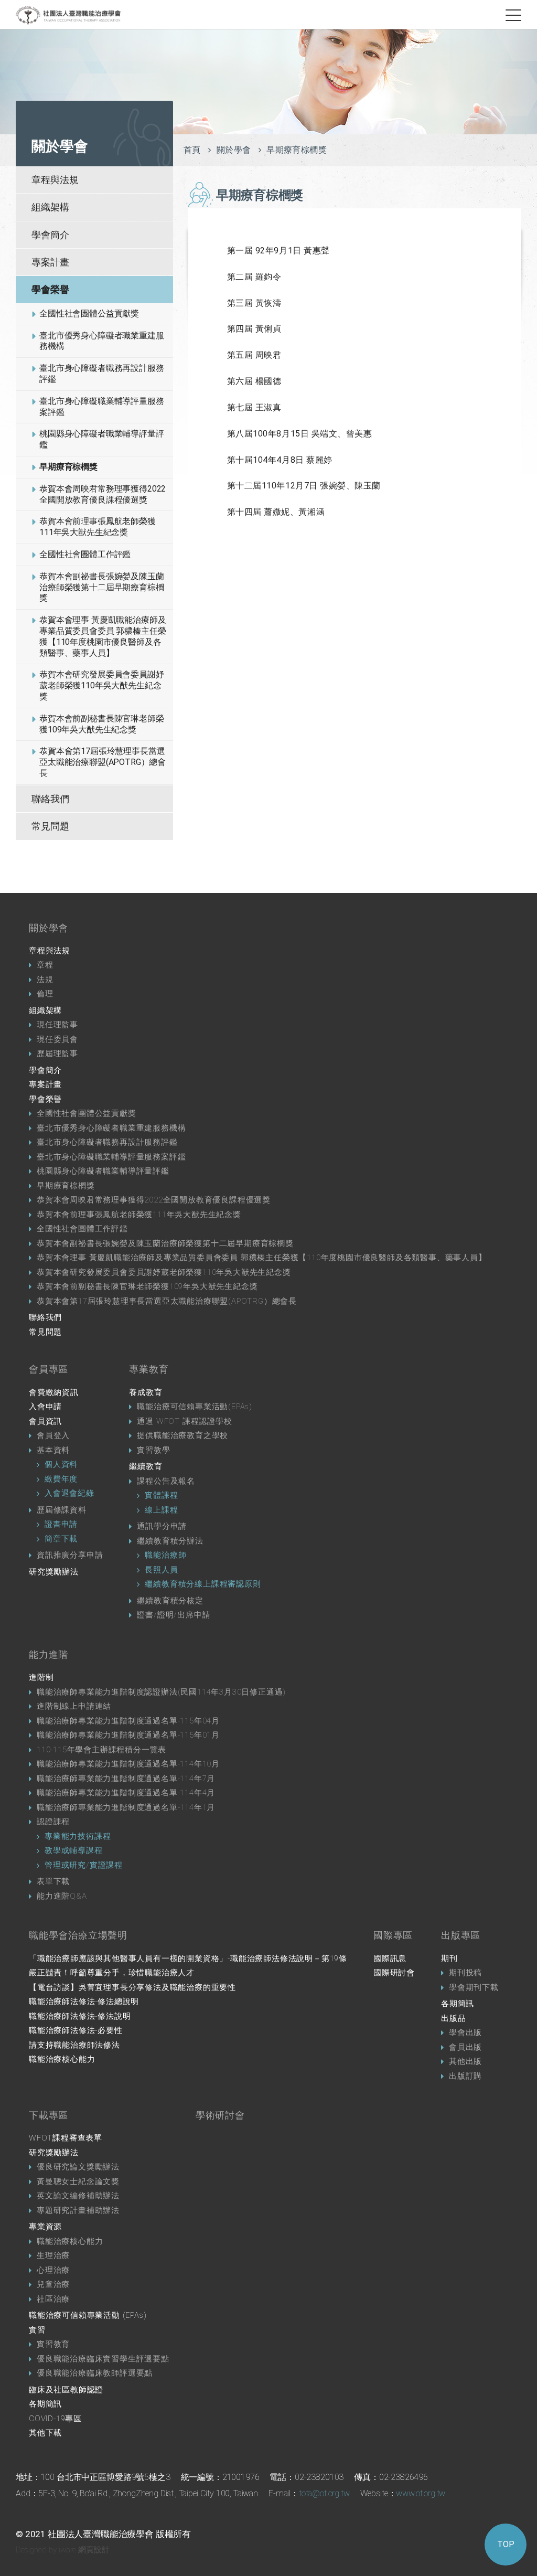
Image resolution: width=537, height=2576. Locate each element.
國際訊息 (390, 1958)
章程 (45, 965)
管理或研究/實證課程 (84, 1865)
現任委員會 (57, 1039)
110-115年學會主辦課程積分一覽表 (101, 1750)
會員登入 (53, 1435)
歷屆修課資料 (62, 1510)
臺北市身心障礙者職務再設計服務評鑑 (102, 374)
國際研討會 (394, 1973)
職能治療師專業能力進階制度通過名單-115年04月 (128, 1721)
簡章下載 (61, 1539)
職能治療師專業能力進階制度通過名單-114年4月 (126, 1793)
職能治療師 (165, 1555)
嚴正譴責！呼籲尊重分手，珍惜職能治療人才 (112, 1973)
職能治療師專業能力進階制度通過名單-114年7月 (126, 1779)
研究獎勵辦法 (54, 1572)
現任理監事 (57, 1025)
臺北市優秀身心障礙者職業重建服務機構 (102, 341)
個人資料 (61, 1464)
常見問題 (50, 826)
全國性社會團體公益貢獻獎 (89, 313)
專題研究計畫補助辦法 (78, 2210)
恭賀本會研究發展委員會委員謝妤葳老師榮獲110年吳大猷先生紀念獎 (102, 685)
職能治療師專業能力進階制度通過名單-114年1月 (126, 1807)
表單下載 (53, 1881)
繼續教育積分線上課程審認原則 (203, 1584)
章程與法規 (55, 180)
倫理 (45, 994)
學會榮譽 (50, 289)
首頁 (192, 150)
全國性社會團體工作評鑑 (85, 554)
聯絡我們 (50, 799)
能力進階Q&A (62, 1896)
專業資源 (45, 2227)
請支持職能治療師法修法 (74, 2045)
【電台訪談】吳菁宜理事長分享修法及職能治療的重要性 (132, 1987)
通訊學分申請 (162, 1526)
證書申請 (61, 1524)
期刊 (449, 1958)
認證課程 (53, 1822)
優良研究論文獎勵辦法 (78, 2167)
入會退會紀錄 (69, 1493)
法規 (45, 980)
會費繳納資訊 (54, 1392)
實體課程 (161, 1495)
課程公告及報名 (166, 1481)
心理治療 (53, 2270)
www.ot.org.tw (421, 2493)
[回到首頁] (68, 15)
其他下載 (45, 2433)
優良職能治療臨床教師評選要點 (95, 2373)
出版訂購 (465, 2076)
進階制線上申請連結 (74, 1706)
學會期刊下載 (474, 1987)
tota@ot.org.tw (324, 2493)
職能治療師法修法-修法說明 (80, 2016)
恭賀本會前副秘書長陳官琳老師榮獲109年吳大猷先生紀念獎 (102, 724)
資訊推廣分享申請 (70, 1555)
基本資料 (53, 1450)
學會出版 (465, 2032)
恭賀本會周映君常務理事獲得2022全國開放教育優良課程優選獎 (103, 494)
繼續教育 (146, 1466)
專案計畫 (50, 262)
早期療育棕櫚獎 (68, 467)
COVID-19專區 (55, 2419)
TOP (506, 2544)
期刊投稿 (465, 1973)
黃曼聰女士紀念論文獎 (78, 2181)
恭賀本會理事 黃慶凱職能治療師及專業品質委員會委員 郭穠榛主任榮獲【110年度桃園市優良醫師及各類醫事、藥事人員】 (103, 636)
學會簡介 (50, 235)
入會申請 (45, 1407)
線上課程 (161, 1510)
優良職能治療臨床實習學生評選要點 (103, 2359)
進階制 (41, 1677)
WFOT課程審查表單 (66, 2138)
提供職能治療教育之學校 (182, 1435)
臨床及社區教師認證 (66, 2390)
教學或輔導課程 (74, 1850)
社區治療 (53, 2299)
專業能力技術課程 (78, 1836)
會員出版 (465, 2047)
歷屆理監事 (57, 1053)
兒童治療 (53, 2284)
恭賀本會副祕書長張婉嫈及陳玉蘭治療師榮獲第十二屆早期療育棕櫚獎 (102, 587)
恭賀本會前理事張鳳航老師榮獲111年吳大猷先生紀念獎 (98, 527)
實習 (37, 2330)
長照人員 (161, 1570)
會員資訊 (45, 1421)
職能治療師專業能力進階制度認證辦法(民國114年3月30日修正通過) (161, 1692)
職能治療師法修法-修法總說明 (84, 2002)
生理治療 (53, 2255)
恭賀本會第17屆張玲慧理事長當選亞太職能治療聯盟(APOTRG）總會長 (103, 762)
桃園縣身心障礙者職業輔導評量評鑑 (102, 439)
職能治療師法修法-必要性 (76, 2030)
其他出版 (465, 2061)
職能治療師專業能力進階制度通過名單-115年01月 (128, 1735)
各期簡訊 (458, 2004)
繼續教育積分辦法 (170, 1541)
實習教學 (153, 1450)
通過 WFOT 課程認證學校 (184, 1421)
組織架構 (50, 207)
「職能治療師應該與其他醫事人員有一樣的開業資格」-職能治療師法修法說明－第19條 (188, 1958)
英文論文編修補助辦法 (78, 2196)
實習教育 (53, 2344)
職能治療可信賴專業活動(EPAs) (195, 1407)
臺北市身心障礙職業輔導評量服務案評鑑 (102, 407)
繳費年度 (61, 1479)
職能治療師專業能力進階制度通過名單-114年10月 (128, 1764)
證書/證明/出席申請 (174, 1615)
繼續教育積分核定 (170, 1601)
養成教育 (146, 1392)
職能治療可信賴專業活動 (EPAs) (88, 2315)
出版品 (453, 2018)
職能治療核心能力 (62, 2059)
